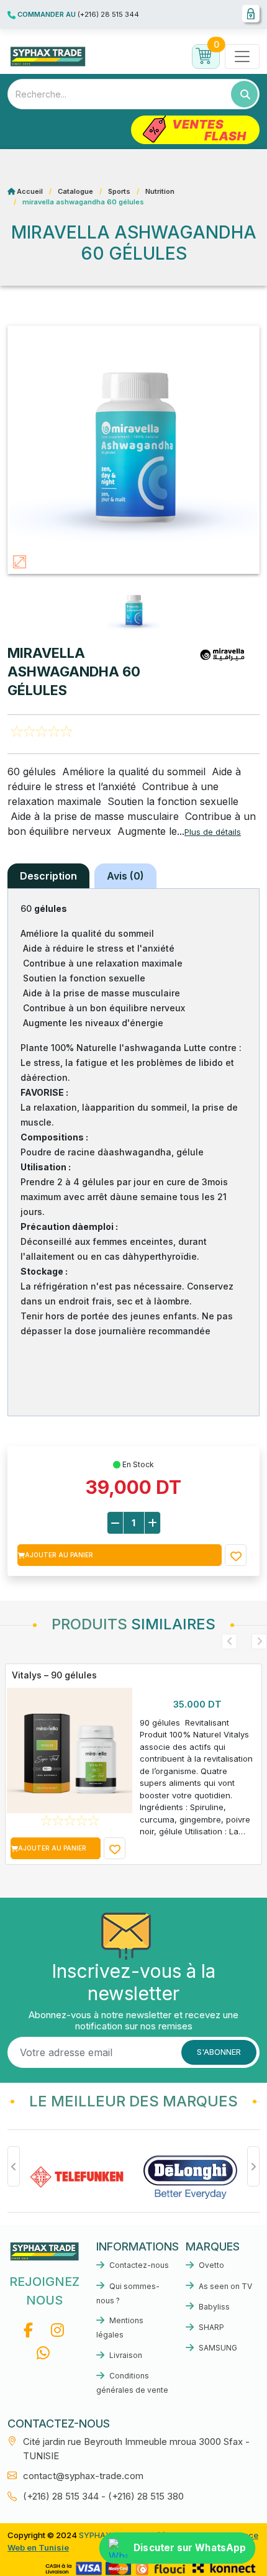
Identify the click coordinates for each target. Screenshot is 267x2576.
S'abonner (219, 2052)
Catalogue (75, 191)
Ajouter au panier (59, 1555)
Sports (119, 191)
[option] (133, 1764)
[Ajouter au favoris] (236, 1555)
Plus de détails (213, 832)
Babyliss (213, 2307)
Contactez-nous (138, 2265)
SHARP (210, 2327)
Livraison (125, 2355)
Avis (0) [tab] (125, 876)
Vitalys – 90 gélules (54, 1675)
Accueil (30, 191)
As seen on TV (224, 2286)
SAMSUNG (217, 2348)
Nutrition (160, 191)
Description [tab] (48, 876)
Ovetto (210, 2265)
